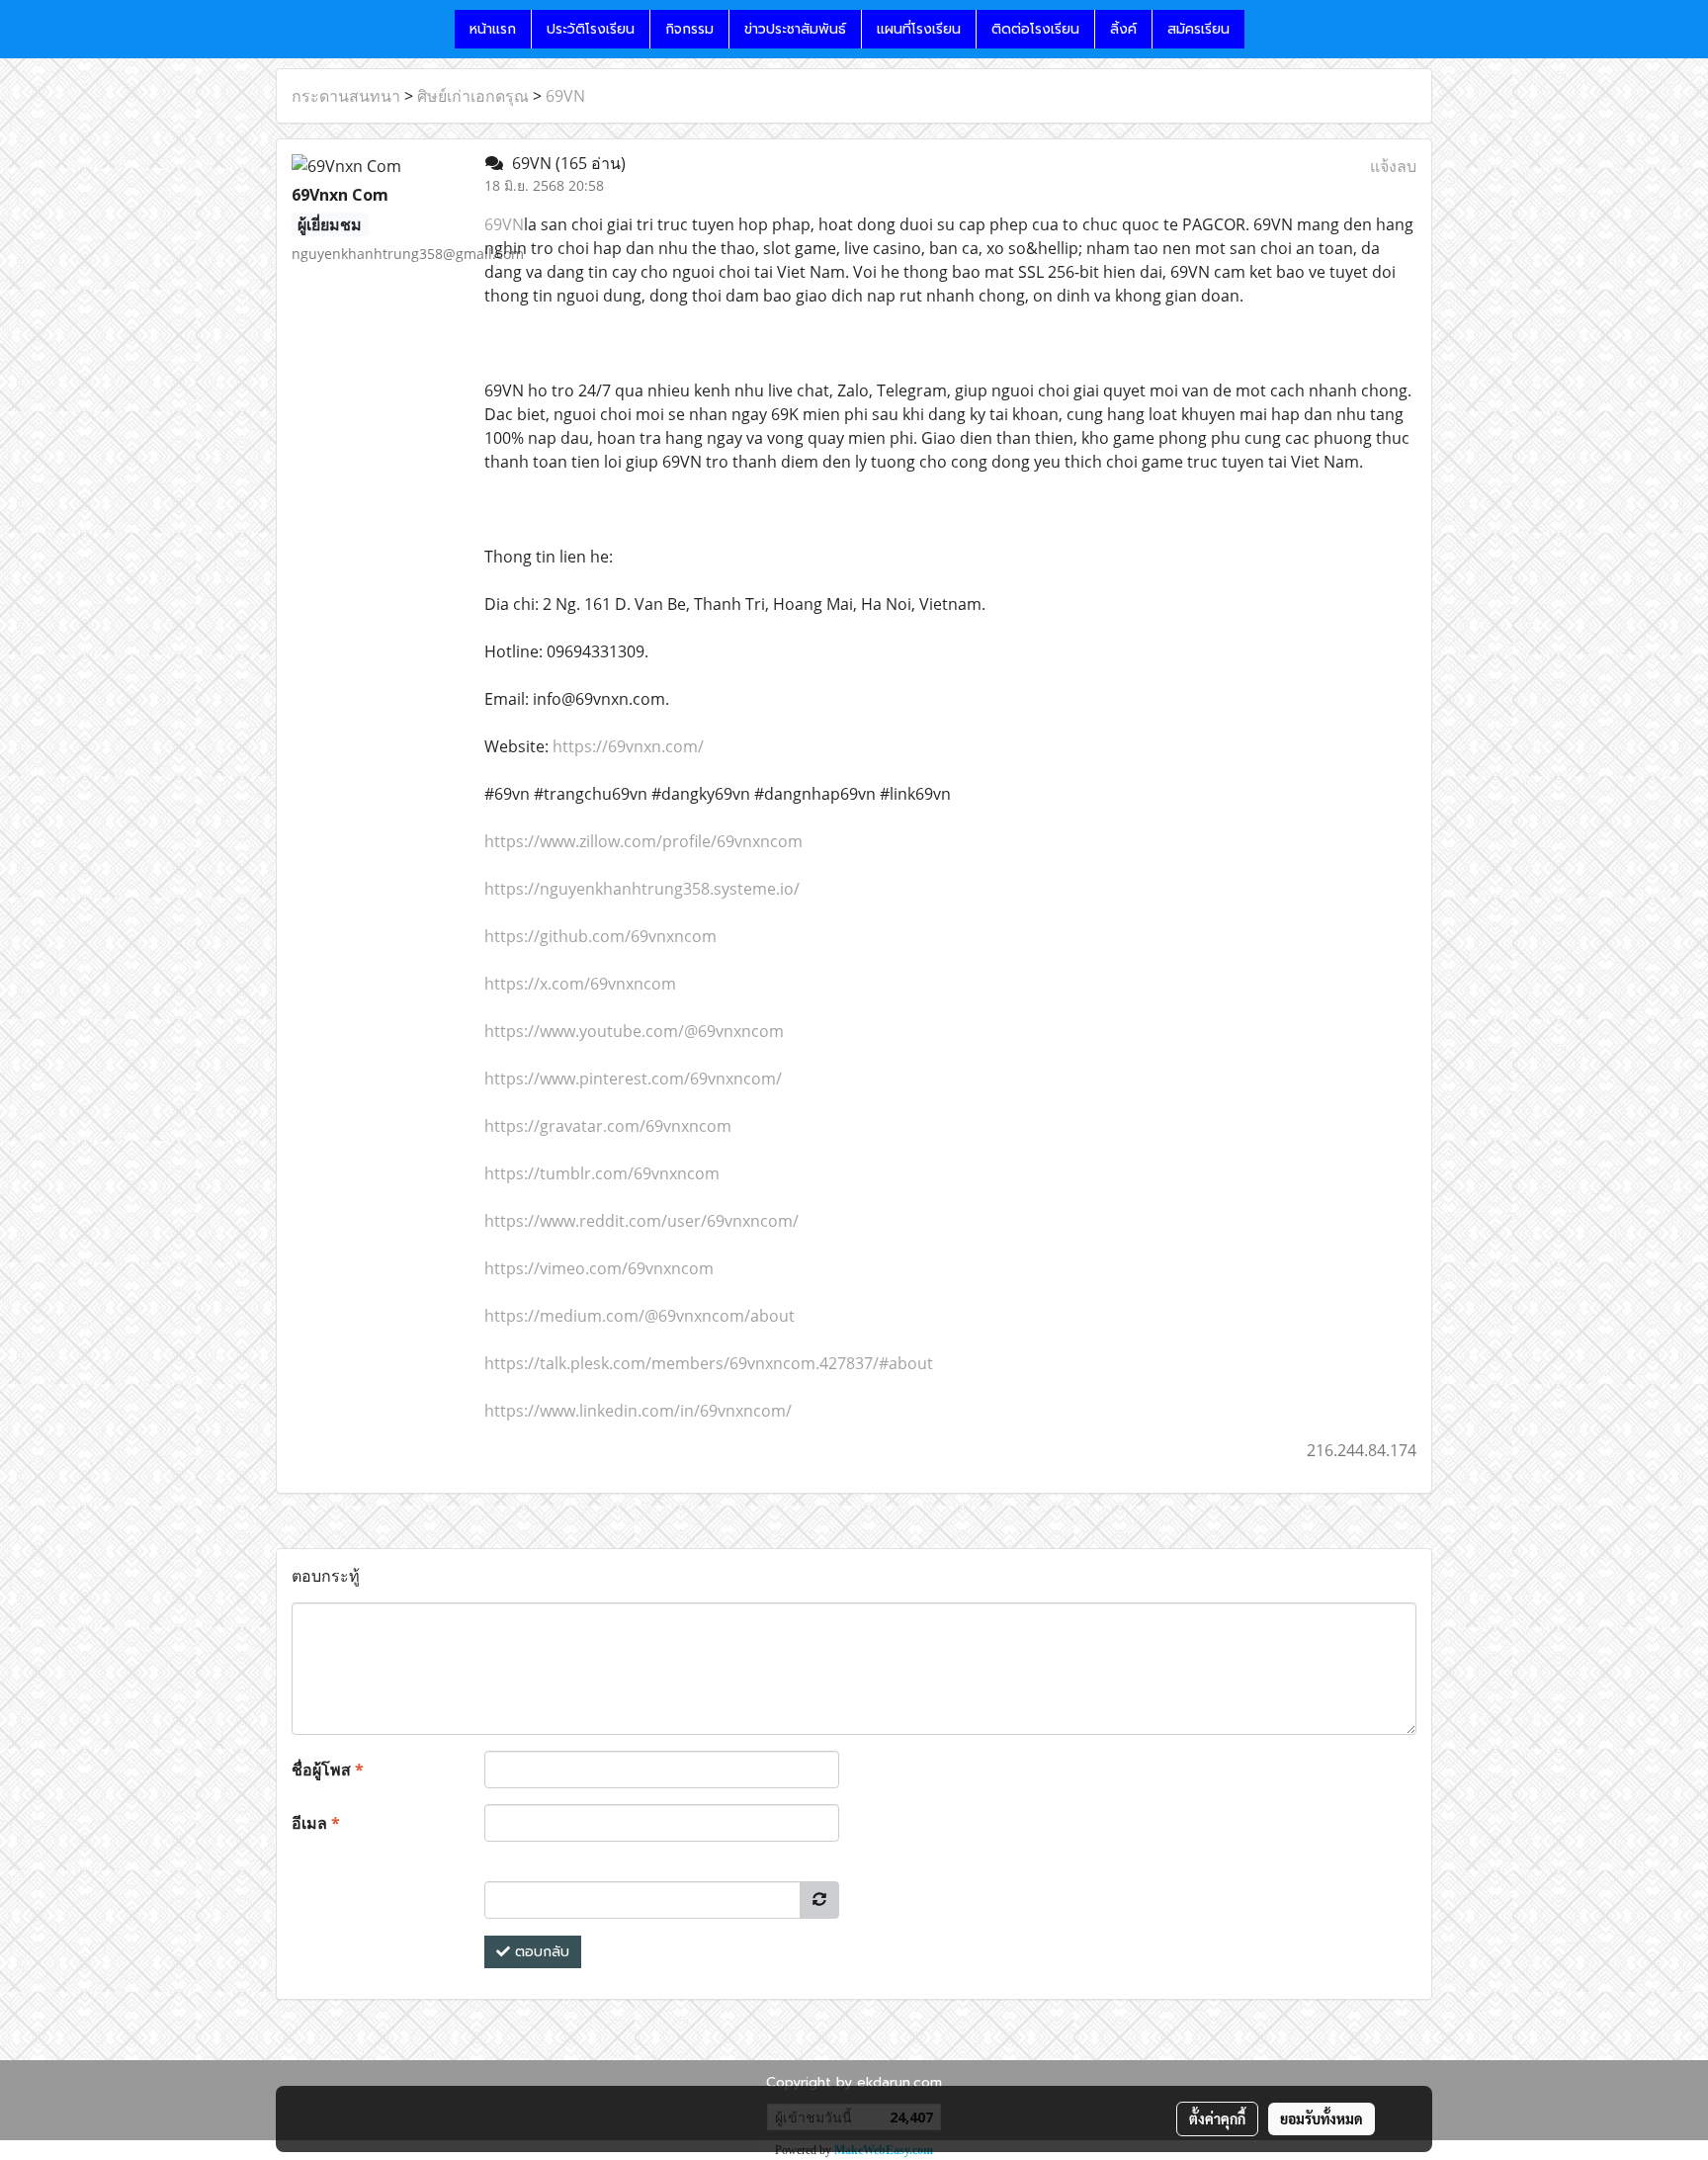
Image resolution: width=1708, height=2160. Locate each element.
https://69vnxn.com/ (628, 746)
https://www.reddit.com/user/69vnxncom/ (641, 1221)
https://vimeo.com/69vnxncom (599, 1268)
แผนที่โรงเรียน (919, 29)
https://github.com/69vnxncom (600, 936)
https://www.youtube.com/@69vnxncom (634, 1031)
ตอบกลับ (540, 1952)
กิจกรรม (689, 29)
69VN (565, 96)
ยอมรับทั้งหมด (1322, 2118)
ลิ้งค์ (1123, 29)
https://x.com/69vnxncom (580, 984)
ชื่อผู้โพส (328, 1770)
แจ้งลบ (1393, 166)
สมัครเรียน (1198, 29)
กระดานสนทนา (346, 96)
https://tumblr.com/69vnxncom (602, 1173)
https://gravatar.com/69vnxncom (608, 1126)
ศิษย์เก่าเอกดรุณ (473, 96)
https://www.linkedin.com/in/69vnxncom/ (638, 1411)
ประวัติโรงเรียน (591, 29)
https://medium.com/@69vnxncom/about (640, 1316)
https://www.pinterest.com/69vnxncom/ (633, 1079)
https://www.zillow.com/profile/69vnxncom (643, 841)
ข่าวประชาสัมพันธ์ (795, 29)
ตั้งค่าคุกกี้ (1217, 2118)
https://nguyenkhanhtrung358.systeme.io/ (642, 889)
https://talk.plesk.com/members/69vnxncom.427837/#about (709, 1363)
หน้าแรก (493, 29)
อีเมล (316, 1823)
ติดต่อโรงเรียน (1035, 29)
